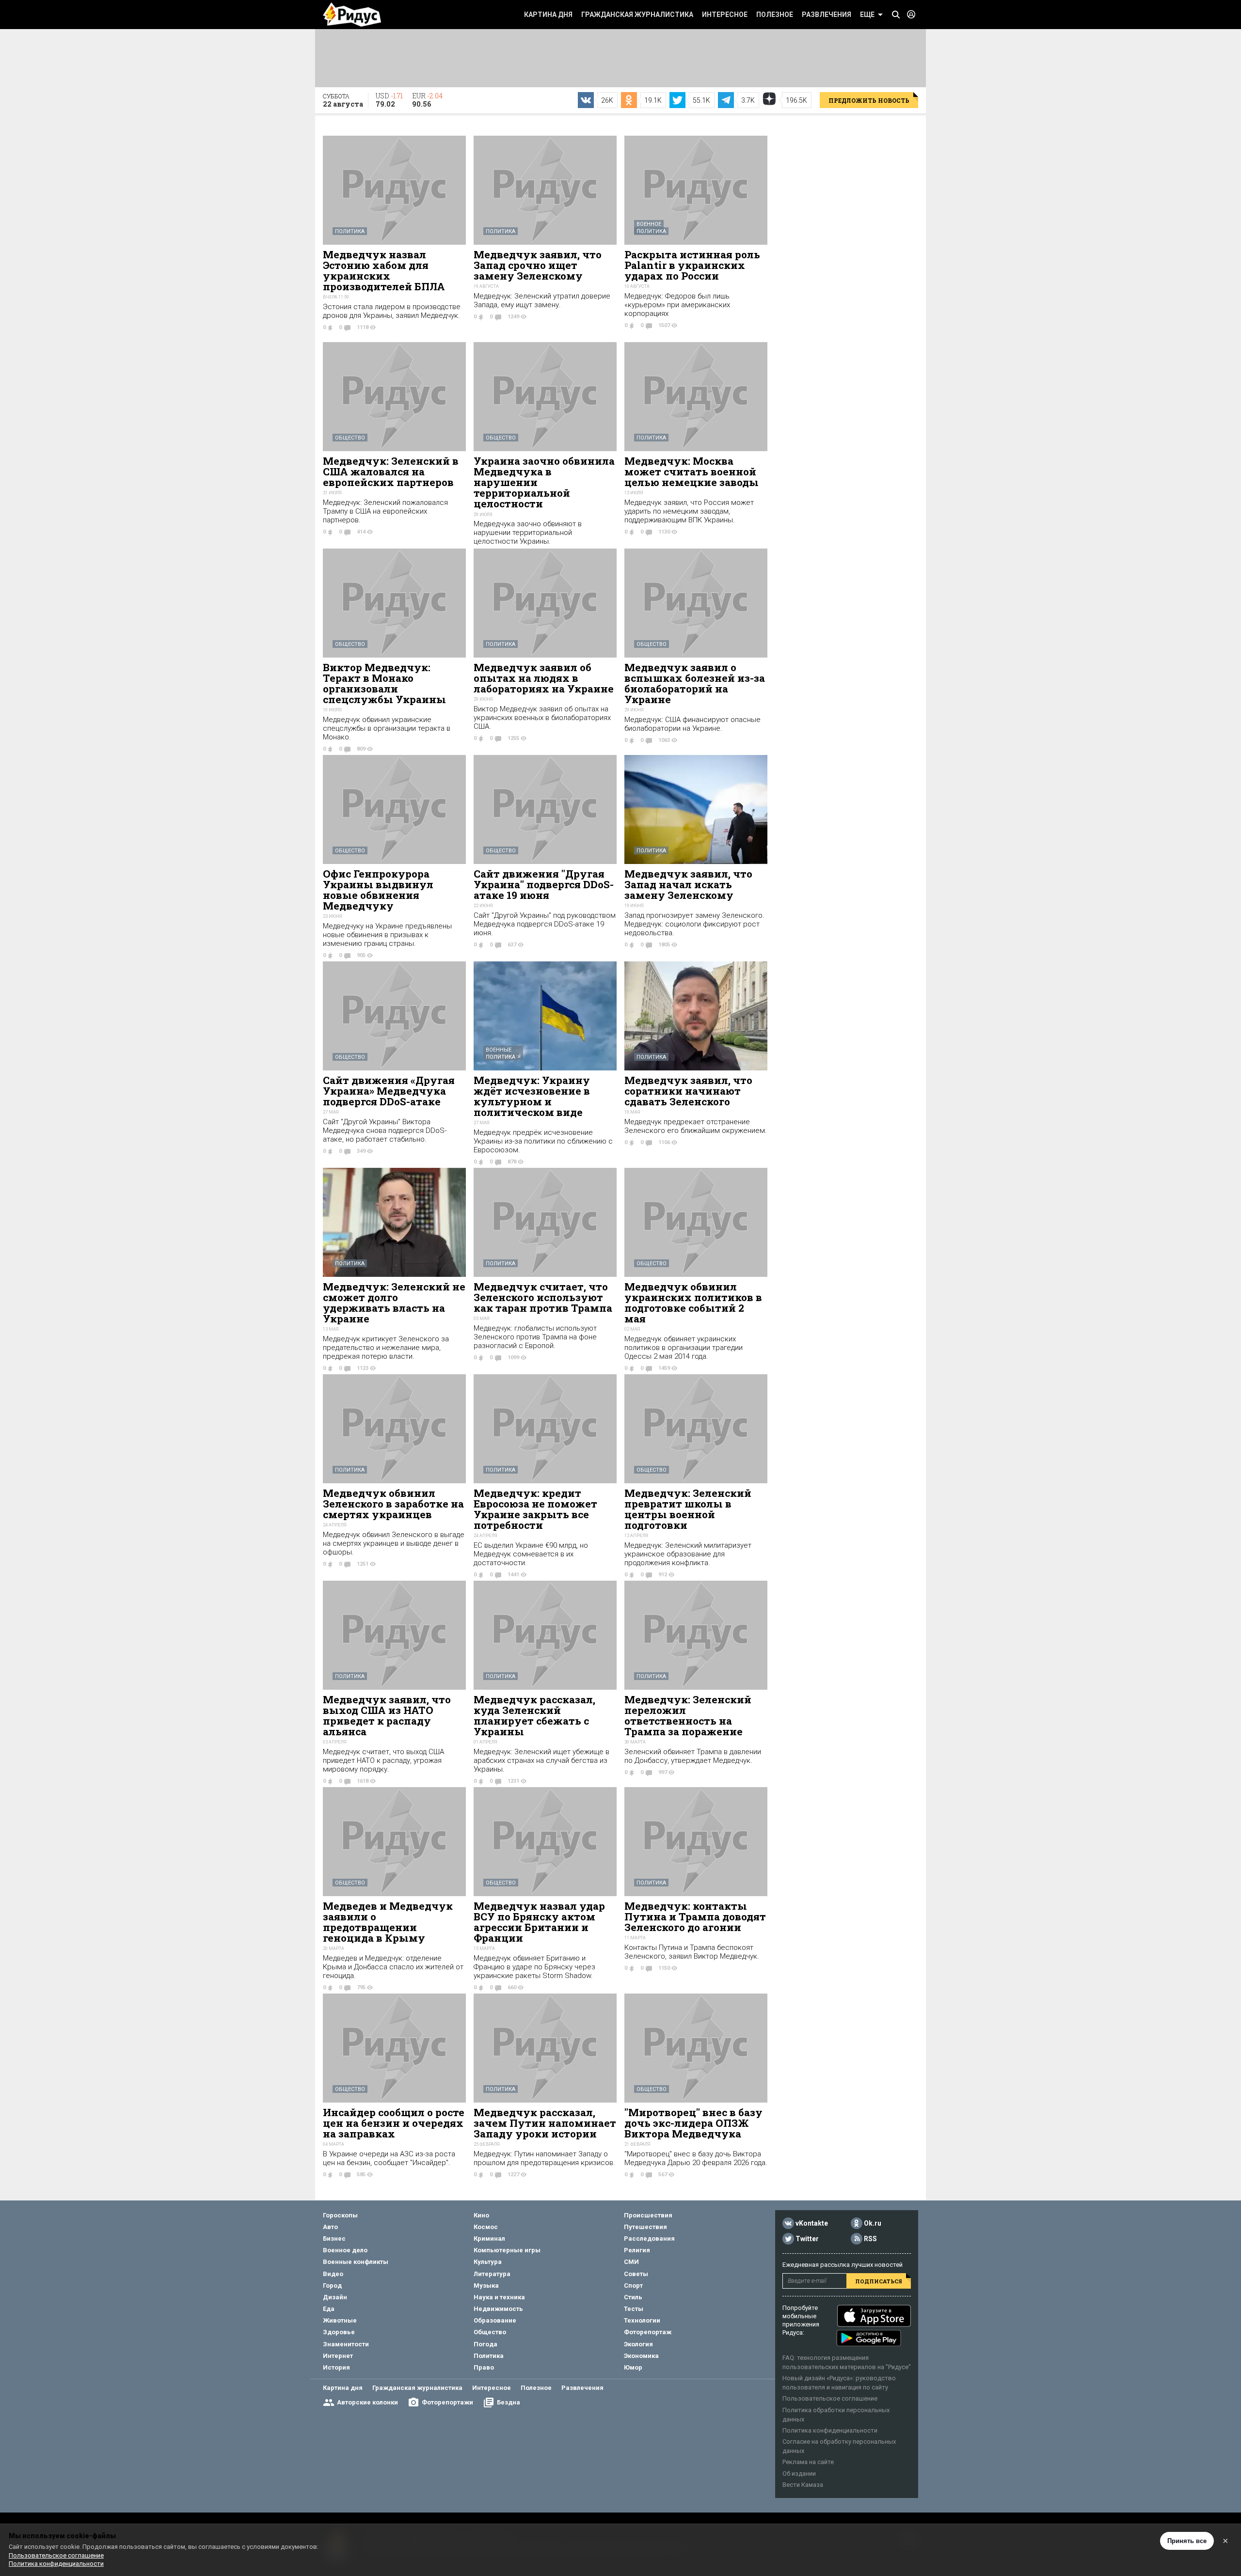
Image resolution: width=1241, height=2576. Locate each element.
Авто (330, 2227)
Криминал (489, 2238)
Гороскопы (340, 2215)
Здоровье (339, 2332)
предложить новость (869, 100)
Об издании (799, 2474)
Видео (333, 2274)
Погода (485, 2344)
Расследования (649, 2238)
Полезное (775, 15)
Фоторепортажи (447, 2402)
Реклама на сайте (808, 2462)
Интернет (338, 2356)
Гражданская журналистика (637, 15)
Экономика (641, 2356)
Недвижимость (498, 2309)
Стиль (633, 2297)
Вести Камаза (803, 2485)
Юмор (633, 2367)
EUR (427, 100)
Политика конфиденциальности (830, 2430)
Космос (486, 2227)
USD (389, 100)
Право (484, 2367)
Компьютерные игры (507, 2250)
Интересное (725, 15)
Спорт (633, 2285)
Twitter (807, 2239)
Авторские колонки (367, 2402)
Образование (495, 2320)
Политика (350, 231)
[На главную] (352, 15)
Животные (340, 2320)
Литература (492, 2274)
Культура (488, 2262)
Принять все (1187, 2541)
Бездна (509, 2402)
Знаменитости (346, 2344)
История (336, 2367)
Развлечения (827, 15)
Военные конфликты (356, 2262)
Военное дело (345, 2250)
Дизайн (335, 2297)
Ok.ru (873, 2223)
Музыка (486, 2285)
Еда (329, 2309)
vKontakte (812, 2223)
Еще (867, 15)
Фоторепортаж (648, 2332)
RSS (870, 2239)
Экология (638, 2344)
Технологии (642, 2320)
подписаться (879, 2281)
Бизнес (334, 2238)
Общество (350, 438)
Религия (637, 2250)
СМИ (631, 2262)
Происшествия (648, 2215)
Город (332, 2285)
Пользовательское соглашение (830, 2398)
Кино (481, 2215)
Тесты (634, 2309)
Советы (636, 2274)
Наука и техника (499, 2297)
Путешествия (645, 2227)
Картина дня (548, 15)
